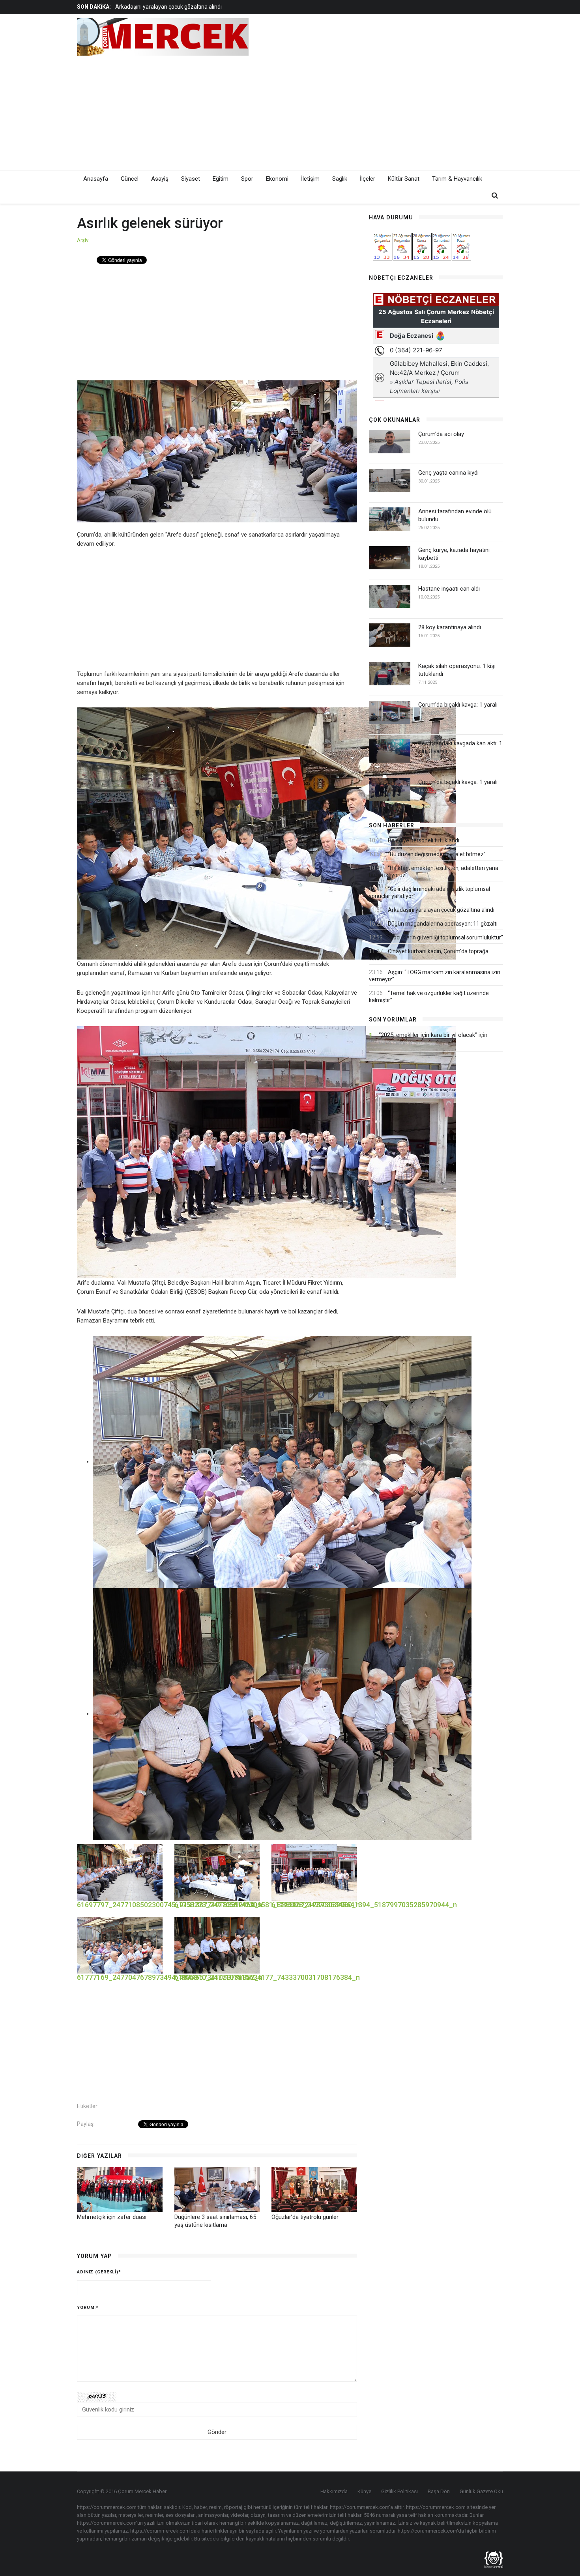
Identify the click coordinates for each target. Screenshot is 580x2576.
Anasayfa (96, 179)
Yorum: (88, 2308)
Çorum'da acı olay (441, 434)
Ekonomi (277, 179)
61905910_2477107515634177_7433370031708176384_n (267, 1977)
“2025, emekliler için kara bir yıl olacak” (428, 1035)
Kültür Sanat (404, 179)
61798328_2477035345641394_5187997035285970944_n (364, 1905)
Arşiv (83, 240)
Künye (364, 2491)
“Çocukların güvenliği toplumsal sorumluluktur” (445, 937)
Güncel (130, 179)
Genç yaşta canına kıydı (448, 473)
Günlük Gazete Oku (481, 2491)
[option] (236, 7)
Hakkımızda (334, 2491)
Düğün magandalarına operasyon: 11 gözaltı (170, 7)
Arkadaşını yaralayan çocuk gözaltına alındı (441, 910)
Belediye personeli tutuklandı (424, 840)
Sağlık (340, 179)
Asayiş (160, 179)
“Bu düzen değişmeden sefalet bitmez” (437, 854)
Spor (247, 179)
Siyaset (191, 179)
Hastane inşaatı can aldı (449, 589)
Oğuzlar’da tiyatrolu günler (305, 2217)
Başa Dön (439, 2491)
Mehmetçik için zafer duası (112, 2217)
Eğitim (221, 179)
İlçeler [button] (368, 179)
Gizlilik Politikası (399, 2491)
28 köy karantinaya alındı (450, 627)
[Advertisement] (361, 111)
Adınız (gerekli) (99, 2272)
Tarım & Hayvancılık (457, 179)
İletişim (310, 179)
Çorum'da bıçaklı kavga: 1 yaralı (458, 705)
